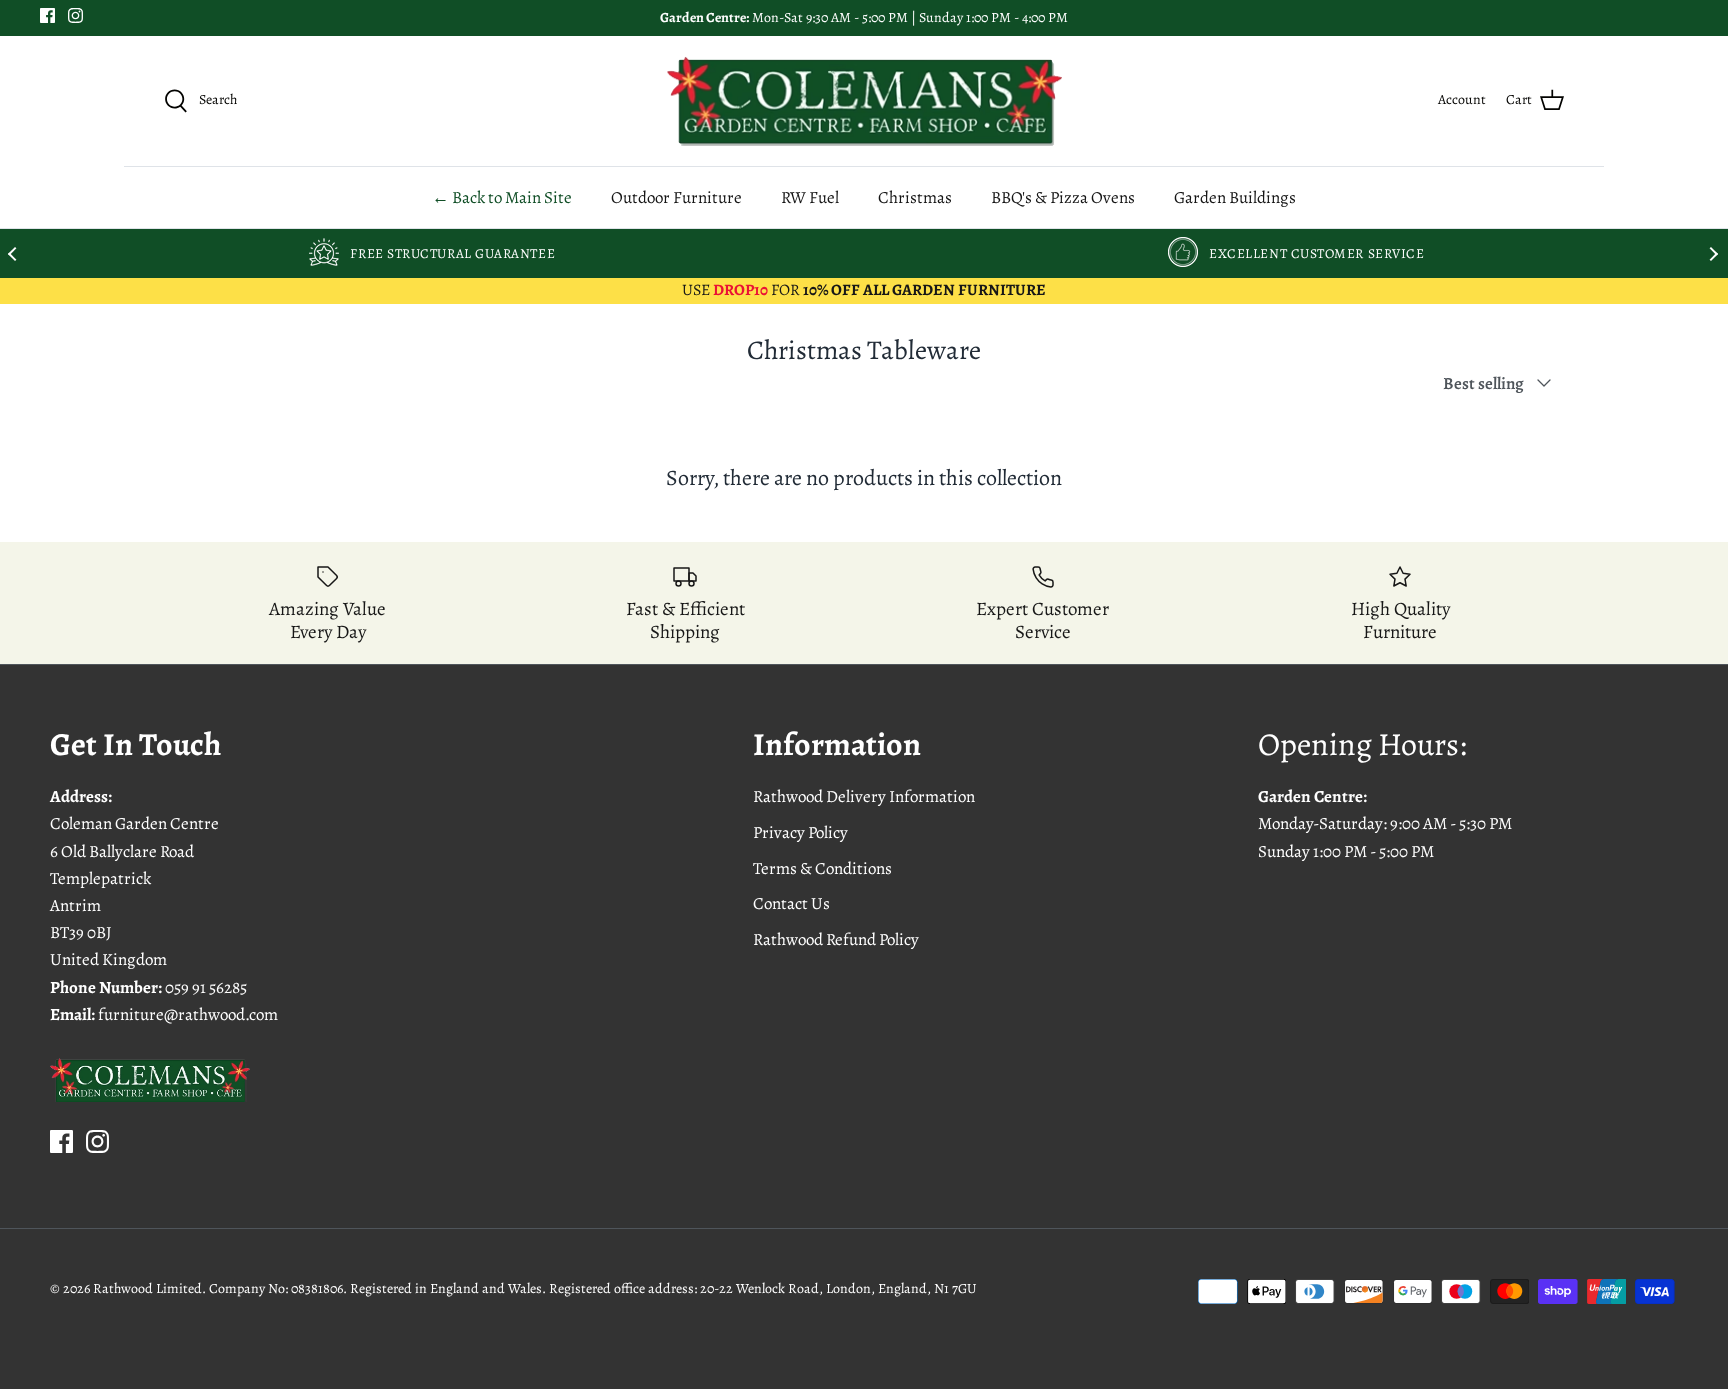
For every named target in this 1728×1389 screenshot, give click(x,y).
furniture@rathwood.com (188, 1014)
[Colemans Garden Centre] (864, 101)
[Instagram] (75, 15)
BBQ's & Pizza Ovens (1063, 197)
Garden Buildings (1235, 197)
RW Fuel (810, 197)
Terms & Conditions (822, 868)
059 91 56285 (206, 987)
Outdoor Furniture (676, 197)
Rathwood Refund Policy (836, 939)
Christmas (915, 197)
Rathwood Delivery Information (864, 796)
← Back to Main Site (502, 197)
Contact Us (791, 903)
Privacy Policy (800, 832)
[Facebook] (47, 15)
